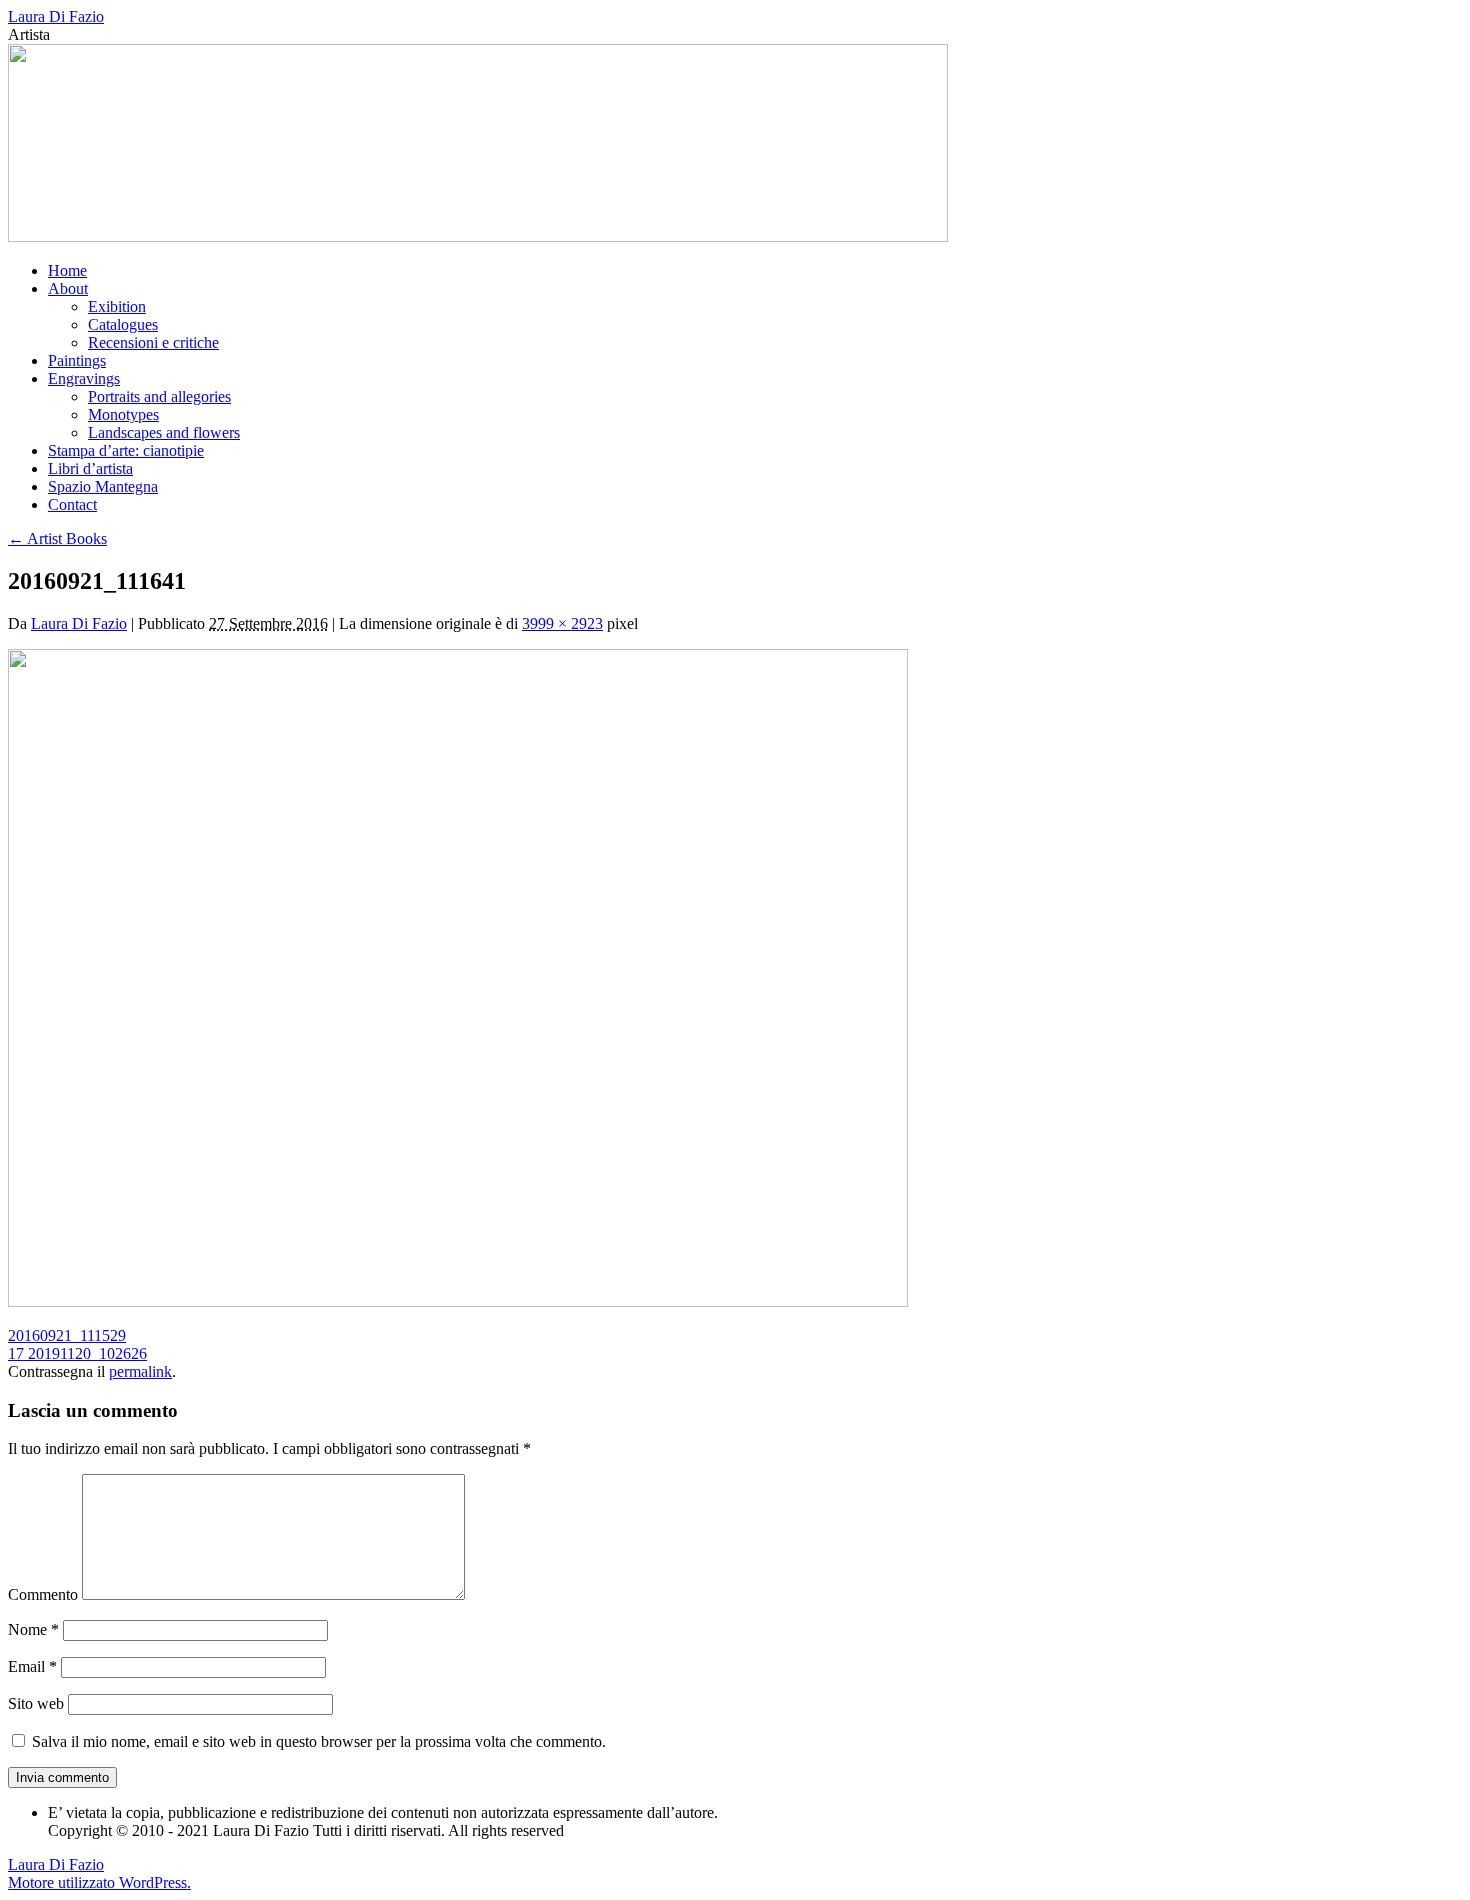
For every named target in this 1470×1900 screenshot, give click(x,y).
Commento (43, 1594)
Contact (72, 504)
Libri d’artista (90, 468)
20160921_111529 (67, 1335)
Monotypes (123, 414)
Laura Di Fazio (56, 16)
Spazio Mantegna (103, 486)
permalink (140, 1371)
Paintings (77, 360)
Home (67, 270)
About (68, 288)
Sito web (36, 1703)
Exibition (117, 306)
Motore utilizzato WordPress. (99, 1882)
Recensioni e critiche (153, 342)
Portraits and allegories (159, 396)
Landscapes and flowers (164, 432)
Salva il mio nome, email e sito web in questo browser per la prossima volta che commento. (319, 1741)
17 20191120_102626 (77, 1353)
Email (32, 1666)
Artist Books (57, 538)
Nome (33, 1629)
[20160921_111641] (458, 1301)
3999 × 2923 (562, 623)
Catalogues (123, 324)
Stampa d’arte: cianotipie (126, 450)
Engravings (84, 378)
